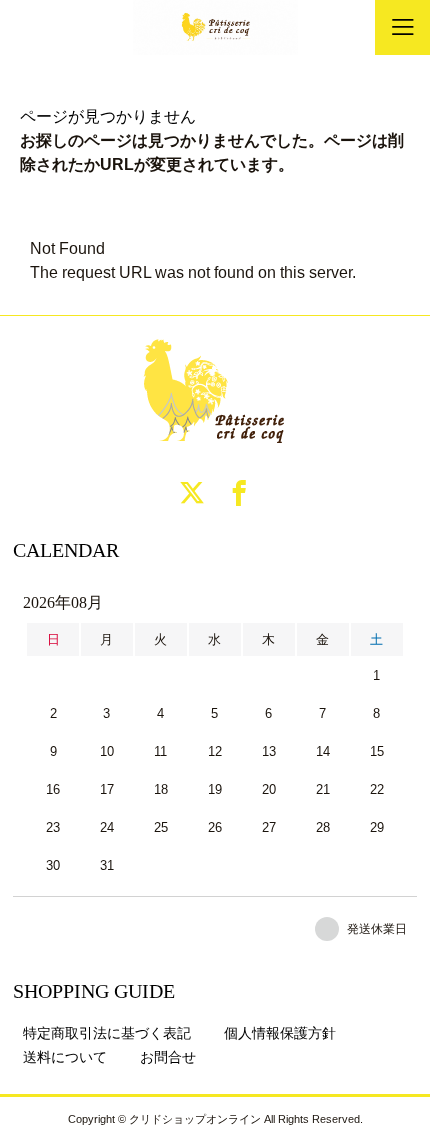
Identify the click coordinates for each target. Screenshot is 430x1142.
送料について (65, 1057)
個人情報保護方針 (280, 1033)
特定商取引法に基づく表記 (107, 1033)
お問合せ (168, 1057)
